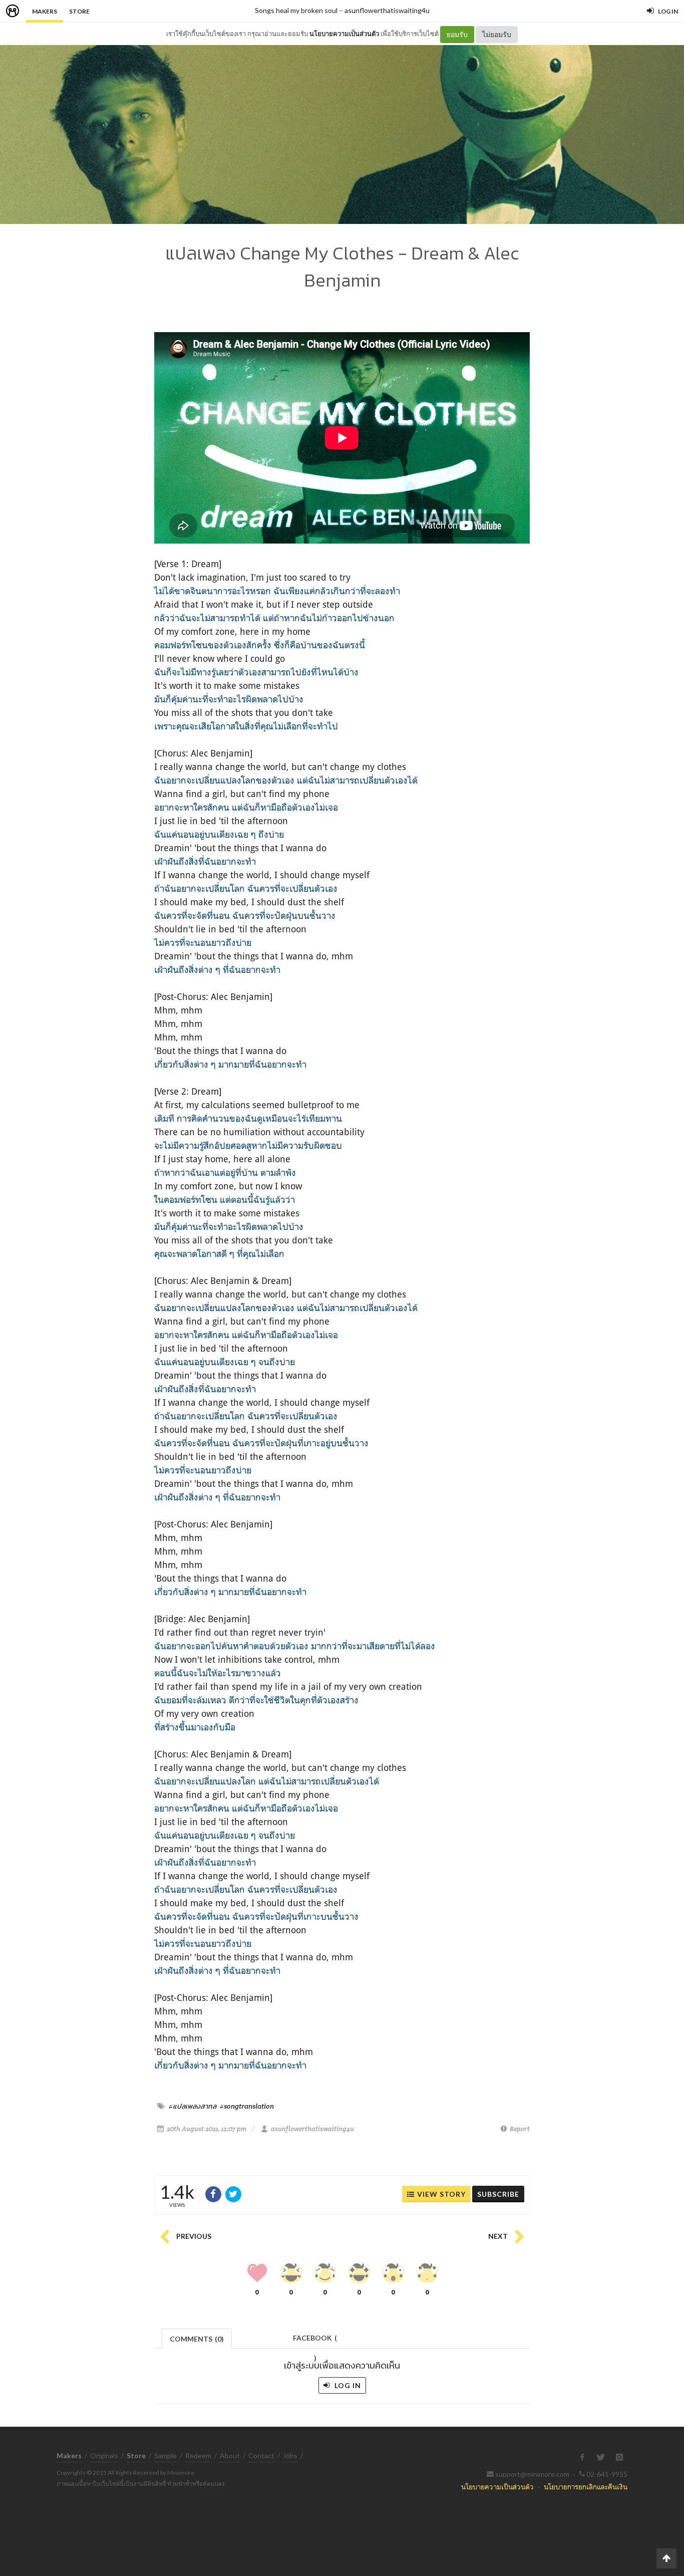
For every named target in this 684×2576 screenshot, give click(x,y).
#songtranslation (247, 2106)
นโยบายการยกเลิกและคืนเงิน (586, 2487)
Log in (347, 2385)
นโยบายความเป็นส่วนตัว (344, 34)
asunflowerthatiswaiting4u (387, 10)
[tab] (197, 2338)
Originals (104, 2456)
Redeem (198, 2456)
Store (79, 11)
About (230, 2456)
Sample (165, 2456)
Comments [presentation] (197, 2339)
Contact (261, 2456)
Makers (45, 11)
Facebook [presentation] (315, 2341)
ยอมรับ (457, 34)
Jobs (290, 2456)
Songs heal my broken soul (296, 10)
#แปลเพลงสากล (193, 2106)
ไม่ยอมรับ (497, 34)
